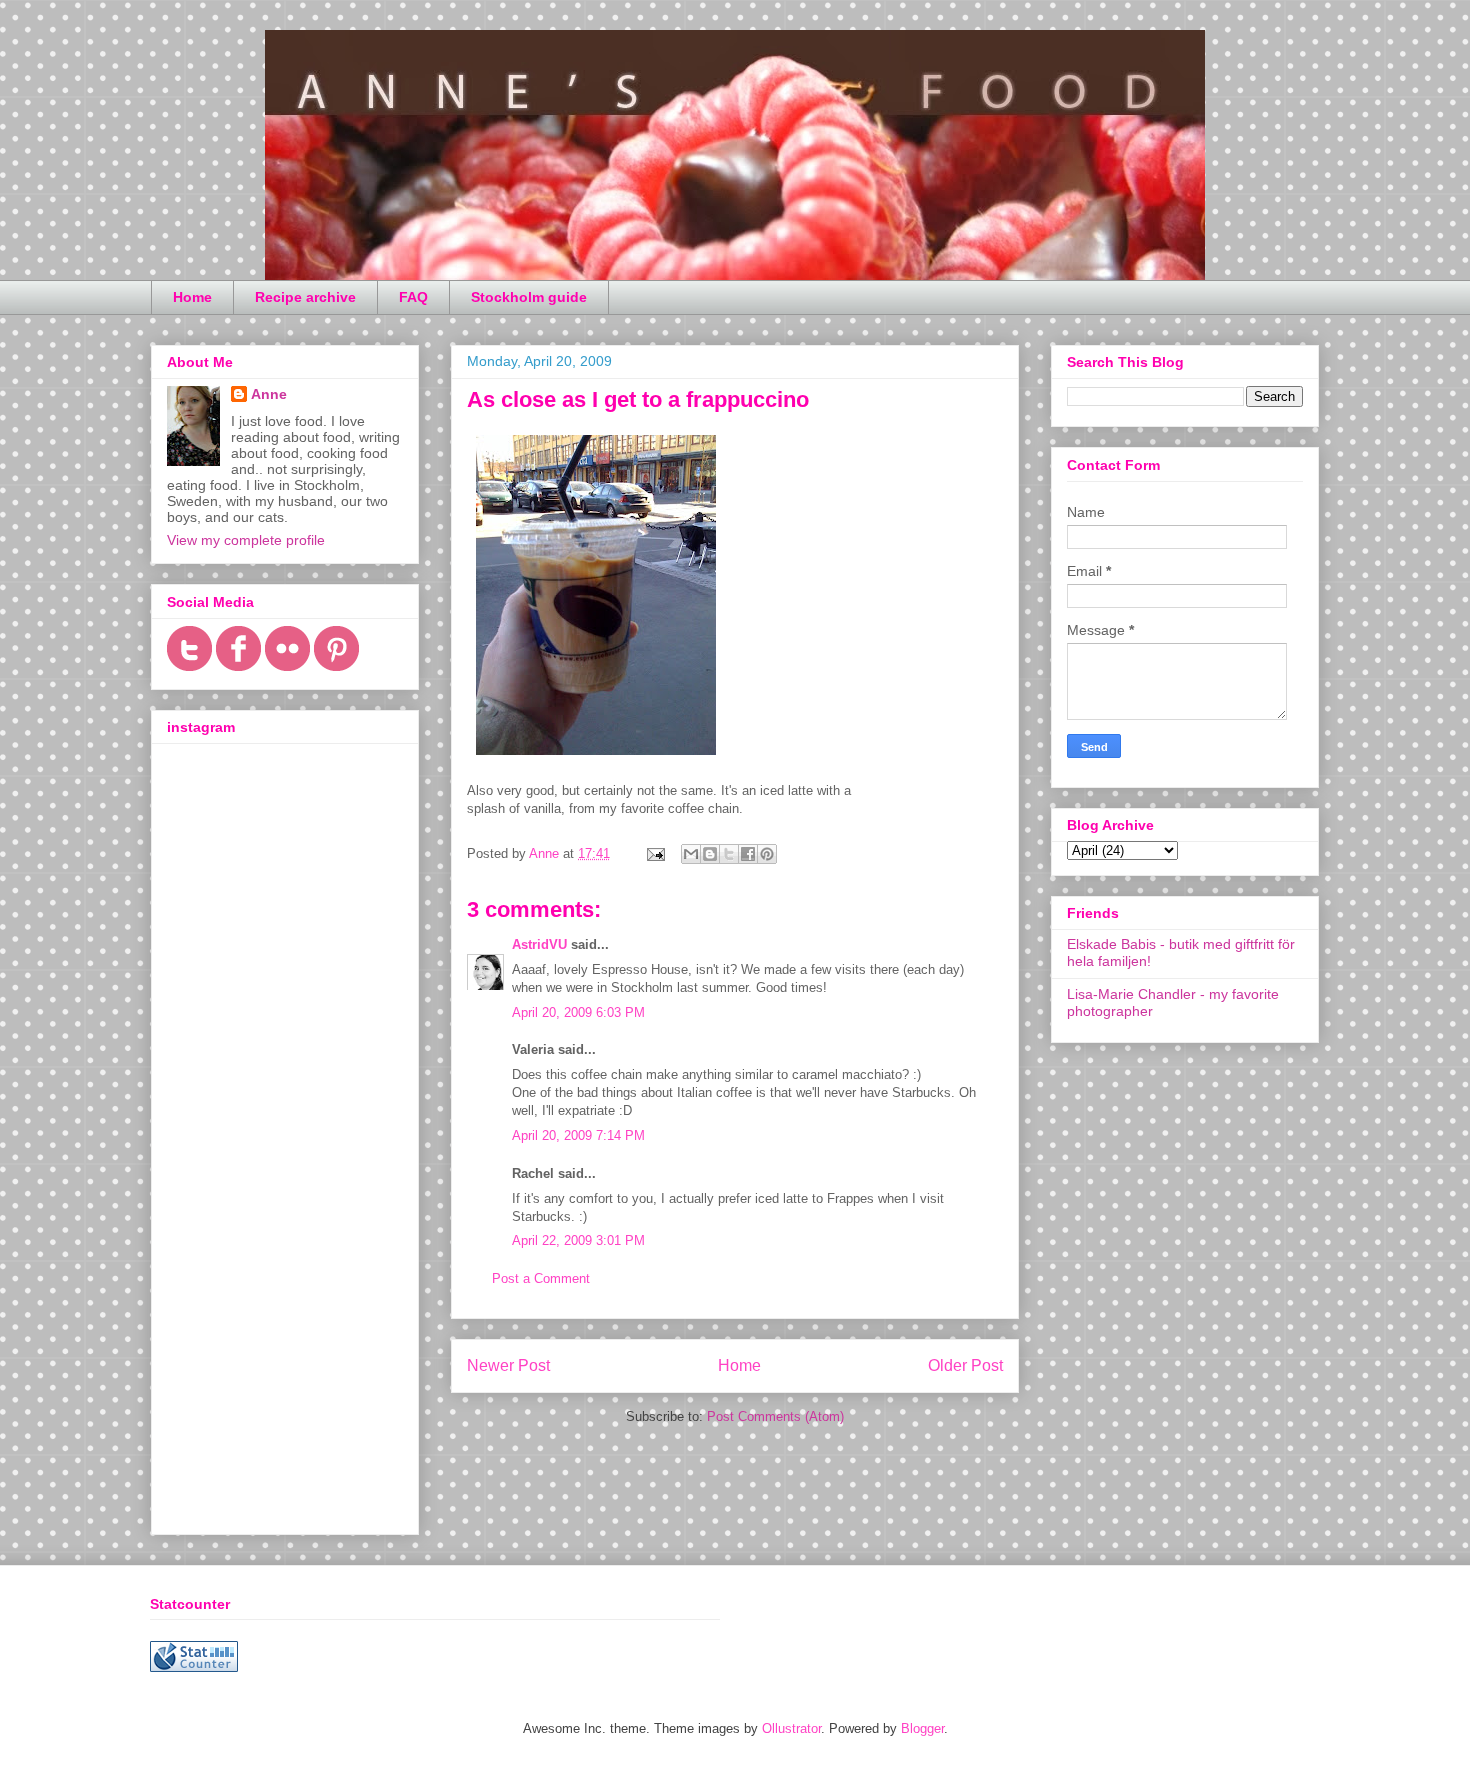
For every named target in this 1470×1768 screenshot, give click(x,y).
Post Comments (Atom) (775, 1416)
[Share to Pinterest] (767, 854)
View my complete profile (246, 540)
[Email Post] (654, 853)
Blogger (922, 1728)
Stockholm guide (529, 297)
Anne (269, 394)
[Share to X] (729, 854)
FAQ (413, 297)
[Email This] (691, 854)
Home (192, 297)
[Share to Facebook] (748, 854)
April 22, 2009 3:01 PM (578, 1240)
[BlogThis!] (710, 854)
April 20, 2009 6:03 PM (578, 1012)
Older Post (965, 1365)
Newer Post (508, 1365)
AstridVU (539, 944)
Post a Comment (541, 1278)
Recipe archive (305, 297)
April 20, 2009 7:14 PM (578, 1135)
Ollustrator (791, 1728)
